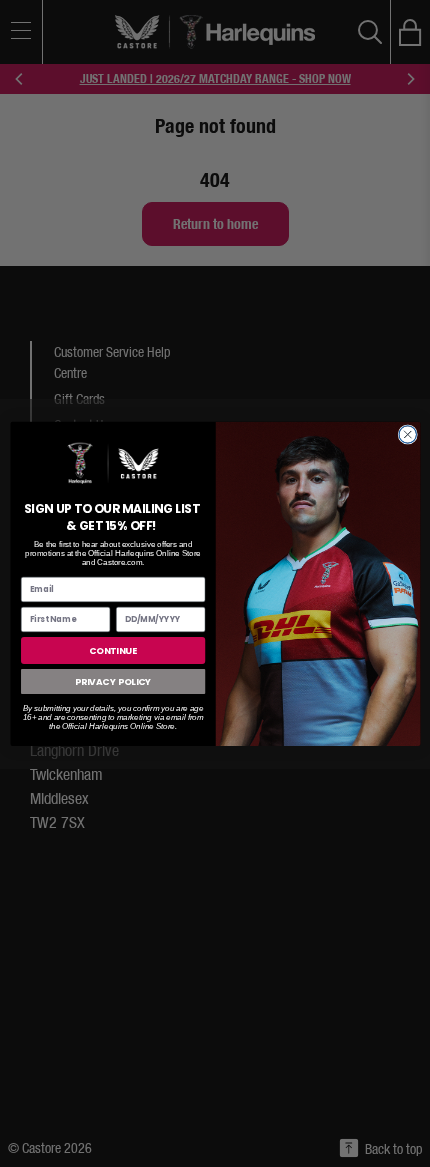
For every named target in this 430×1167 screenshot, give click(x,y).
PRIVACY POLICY (112, 681)
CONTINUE (113, 649)
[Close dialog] (407, 434)
